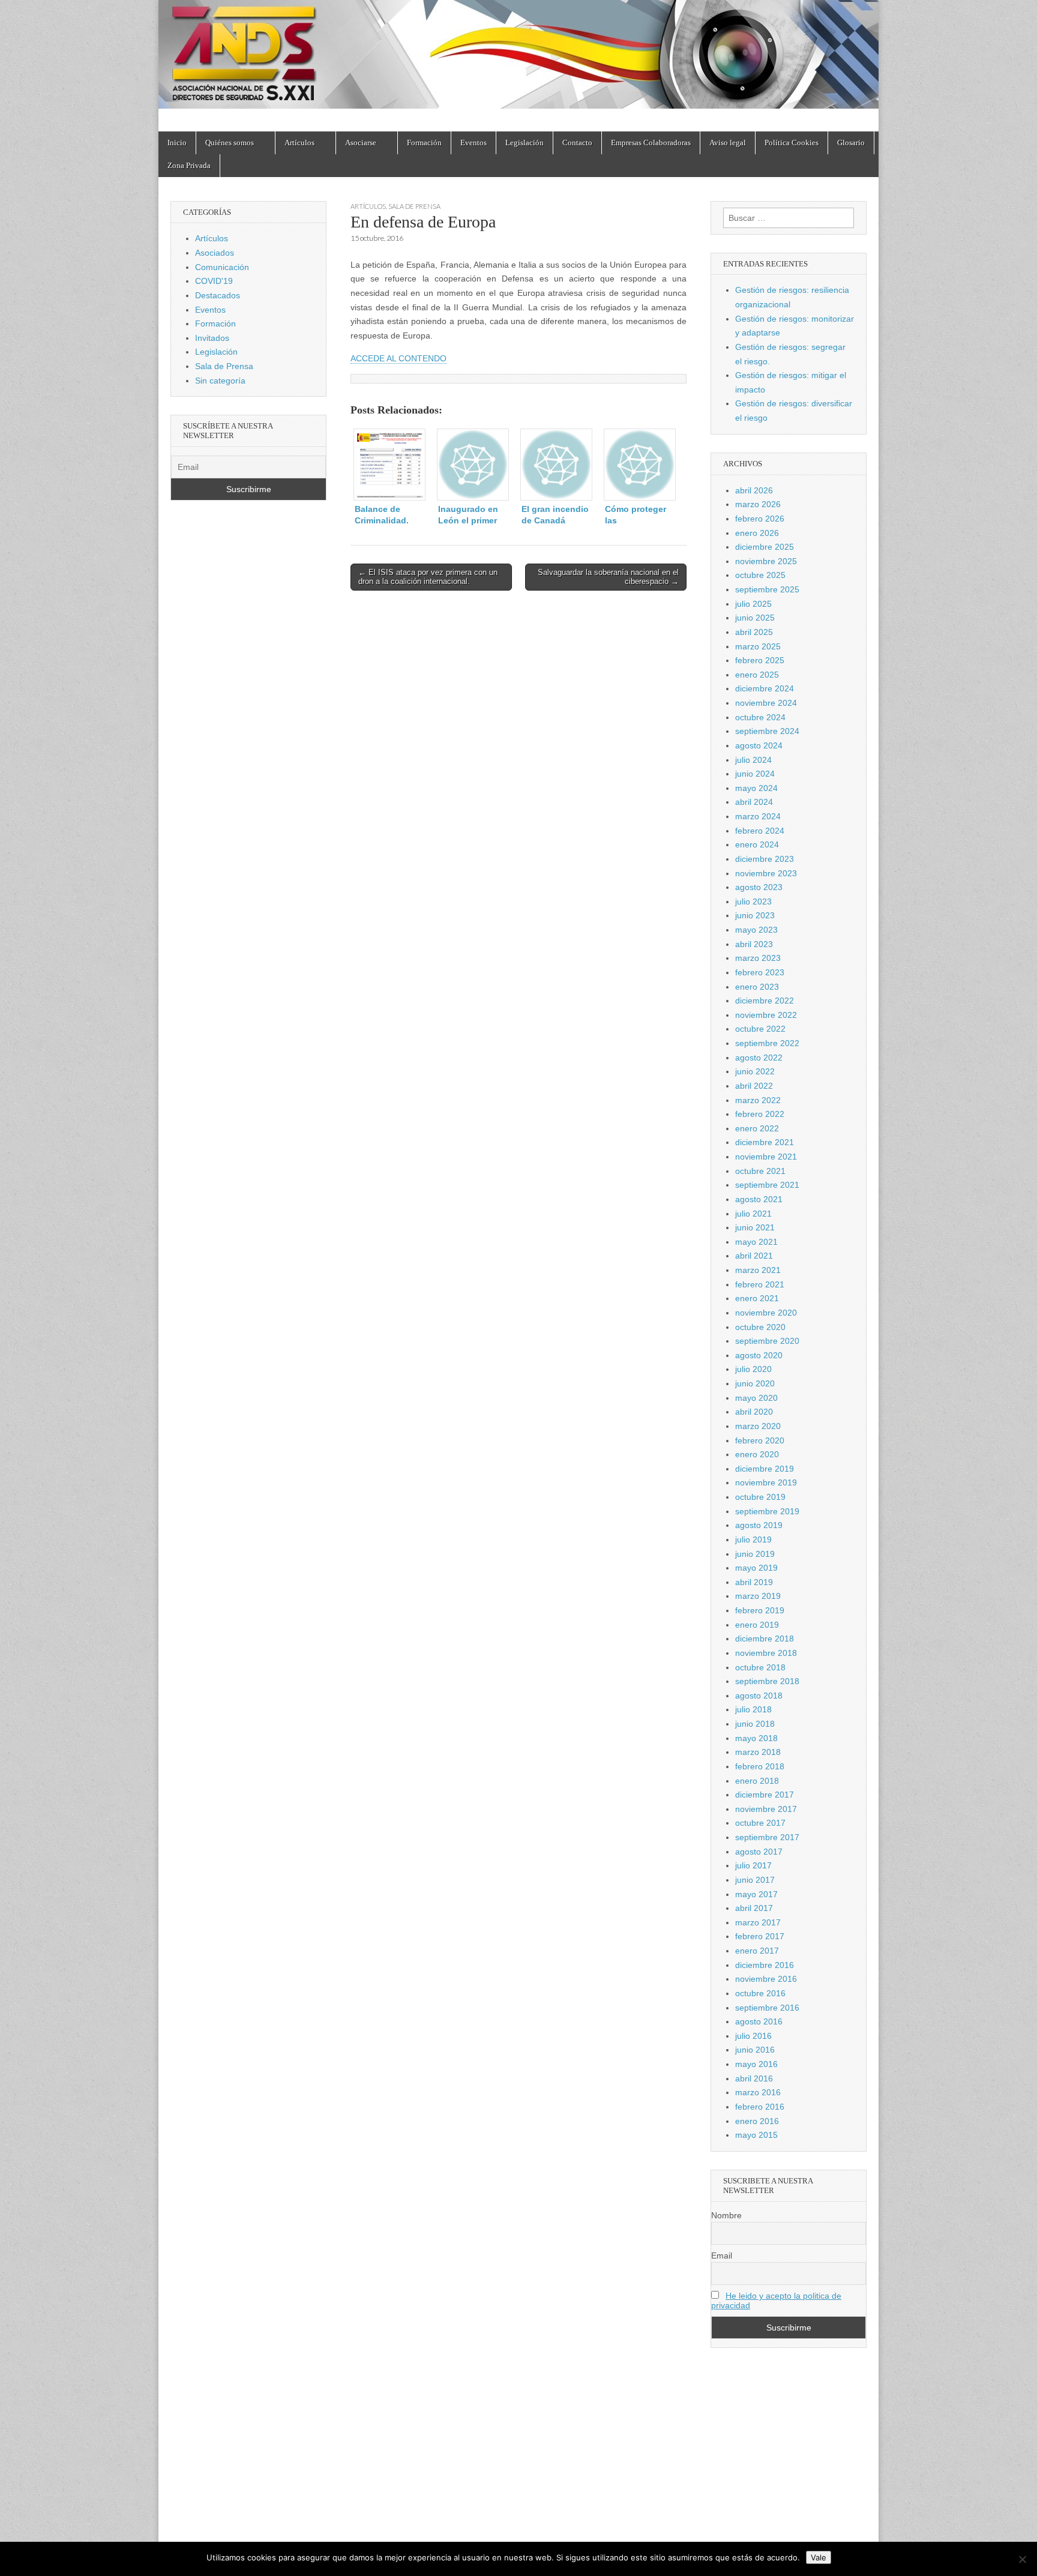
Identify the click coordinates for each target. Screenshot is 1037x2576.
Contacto (577, 143)
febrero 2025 (760, 660)
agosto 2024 (759, 745)
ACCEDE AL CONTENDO (398, 358)
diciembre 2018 (765, 1639)
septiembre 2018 (767, 1681)
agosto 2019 (759, 1525)
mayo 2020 (756, 1398)
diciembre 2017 (765, 1795)
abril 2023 (754, 944)
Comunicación (222, 267)
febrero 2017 (760, 1936)
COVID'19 (214, 281)
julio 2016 (753, 2036)
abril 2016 (754, 2078)
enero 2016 (757, 2121)
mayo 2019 (756, 1568)
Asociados (215, 253)
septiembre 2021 (767, 1185)
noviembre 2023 (766, 873)
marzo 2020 (758, 1426)
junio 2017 (755, 1880)
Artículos (299, 143)
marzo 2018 (758, 1752)
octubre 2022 (760, 1029)
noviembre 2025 (766, 561)
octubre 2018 (760, 1667)
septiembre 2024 (767, 731)
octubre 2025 (760, 575)
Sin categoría (220, 381)
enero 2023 (757, 987)
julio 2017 (753, 1865)
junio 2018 (755, 1724)
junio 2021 (755, 1227)
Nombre (726, 2215)
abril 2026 (754, 490)
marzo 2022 (758, 1100)
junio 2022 (755, 1071)
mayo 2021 (756, 1242)
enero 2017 (757, 1951)
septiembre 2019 (767, 1511)
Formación (424, 143)
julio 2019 (753, 1539)
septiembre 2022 (767, 1043)
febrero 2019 (760, 1610)
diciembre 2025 (765, 547)
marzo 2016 (758, 2092)
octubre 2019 (760, 1497)
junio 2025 (755, 618)
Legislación (525, 143)
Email (722, 2256)
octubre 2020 (760, 1327)
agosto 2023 (759, 887)
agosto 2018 (759, 1696)
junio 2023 (755, 915)
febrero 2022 (760, 1114)
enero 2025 (757, 675)
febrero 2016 (760, 2107)
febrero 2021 (760, 1284)
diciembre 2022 (765, 1001)
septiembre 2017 (767, 1837)
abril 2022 (754, 1086)
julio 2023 (753, 901)
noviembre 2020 (766, 1313)
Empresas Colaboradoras (651, 143)
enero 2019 (757, 1625)
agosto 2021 (759, 1199)
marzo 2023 (758, 958)
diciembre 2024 (765, 688)
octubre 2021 (760, 1171)
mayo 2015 (756, 2135)
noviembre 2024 (766, 703)
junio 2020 (755, 1383)
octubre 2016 (760, 1993)
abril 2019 (754, 1582)
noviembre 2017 (766, 1809)
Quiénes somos (230, 143)
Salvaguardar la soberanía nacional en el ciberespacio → (608, 577)
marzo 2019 (758, 1596)
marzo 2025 (758, 646)
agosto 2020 (759, 1355)
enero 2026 (757, 533)
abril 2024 (754, 802)
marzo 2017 (758, 1922)
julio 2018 (753, 1709)
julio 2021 (753, 1214)
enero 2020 (757, 1454)
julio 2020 (753, 1369)
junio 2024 (755, 774)
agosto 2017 (759, 1852)
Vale (819, 2557)
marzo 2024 (758, 816)
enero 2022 (757, 1128)
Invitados (212, 338)
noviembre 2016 (766, 1979)
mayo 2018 (756, 1738)
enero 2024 (757, 844)
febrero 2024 (760, 831)
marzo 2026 (758, 504)
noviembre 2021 (766, 1157)
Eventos (473, 143)
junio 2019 (755, 1554)
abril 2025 (754, 632)
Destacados (218, 295)
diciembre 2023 (765, 859)
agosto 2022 (759, 1058)
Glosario (851, 143)
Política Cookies (792, 143)
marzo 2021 (758, 1270)
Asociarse (361, 143)
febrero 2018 (760, 1766)
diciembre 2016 (765, 1965)
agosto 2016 (759, 2021)
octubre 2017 (760, 1823)
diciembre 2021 (765, 1142)
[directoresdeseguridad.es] (518, 57)
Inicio (177, 143)
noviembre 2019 (766, 1482)
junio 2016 (755, 2050)
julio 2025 (753, 604)
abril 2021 (754, 1256)
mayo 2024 (756, 788)
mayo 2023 (756, 930)
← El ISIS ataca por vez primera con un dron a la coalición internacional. (428, 577)
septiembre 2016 (767, 2008)
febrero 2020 (760, 1440)
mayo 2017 (756, 1894)
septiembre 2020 (767, 1341)
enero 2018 (757, 1781)
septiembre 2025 (767, 589)
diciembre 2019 (765, 1469)
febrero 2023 (760, 972)
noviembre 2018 (766, 1653)
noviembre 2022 (766, 1015)
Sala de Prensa (414, 206)
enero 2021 (757, 1298)
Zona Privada (189, 165)
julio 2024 (753, 760)
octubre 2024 (760, 717)
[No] (1022, 2559)
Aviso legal (728, 143)
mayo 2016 (756, 2064)
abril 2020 (754, 1412)
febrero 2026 (760, 519)
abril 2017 (754, 1908)
